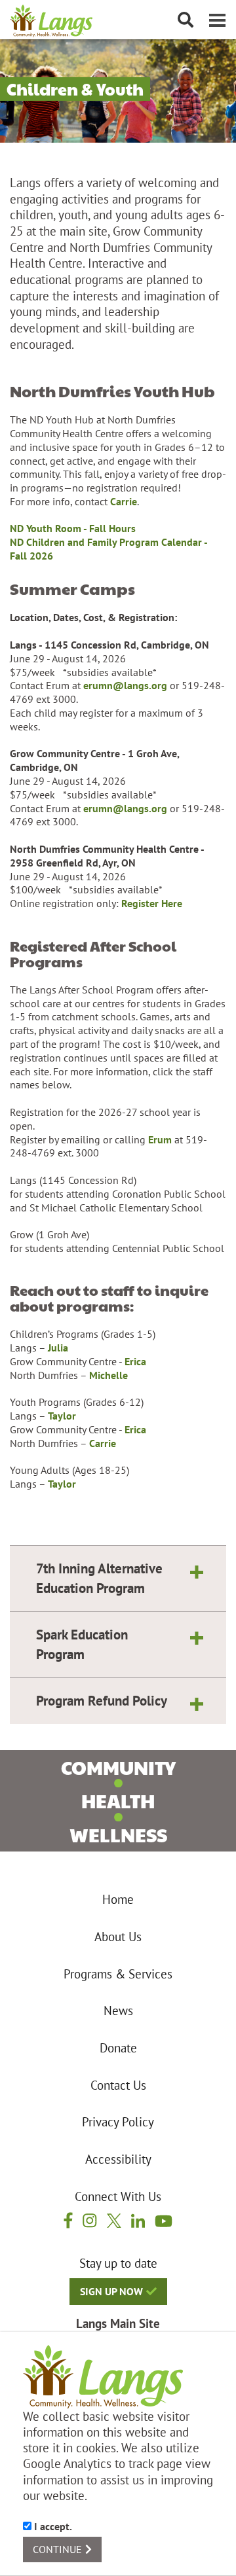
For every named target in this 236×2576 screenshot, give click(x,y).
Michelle (108, 1375)
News (118, 2011)
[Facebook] (68, 2220)
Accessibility (118, 2159)
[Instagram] (90, 2220)
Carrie (124, 501)
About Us (118, 1937)
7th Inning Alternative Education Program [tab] (99, 1578)
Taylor (62, 1416)
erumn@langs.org (125, 685)
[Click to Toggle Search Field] (186, 20)
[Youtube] (164, 2220)
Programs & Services (118, 1974)
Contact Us (118, 2085)
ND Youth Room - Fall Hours (73, 528)
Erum (160, 1139)
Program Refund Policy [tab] (102, 1700)
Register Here (152, 903)
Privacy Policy (118, 2122)
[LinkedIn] (138, 2220)
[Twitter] (114, 2220)
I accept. (52, 2526)
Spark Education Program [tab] (82, 1644)
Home (118, 1899)
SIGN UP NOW (111, 2291)
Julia (58, 1348)
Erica (135, 1361)
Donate (118, 2048)
